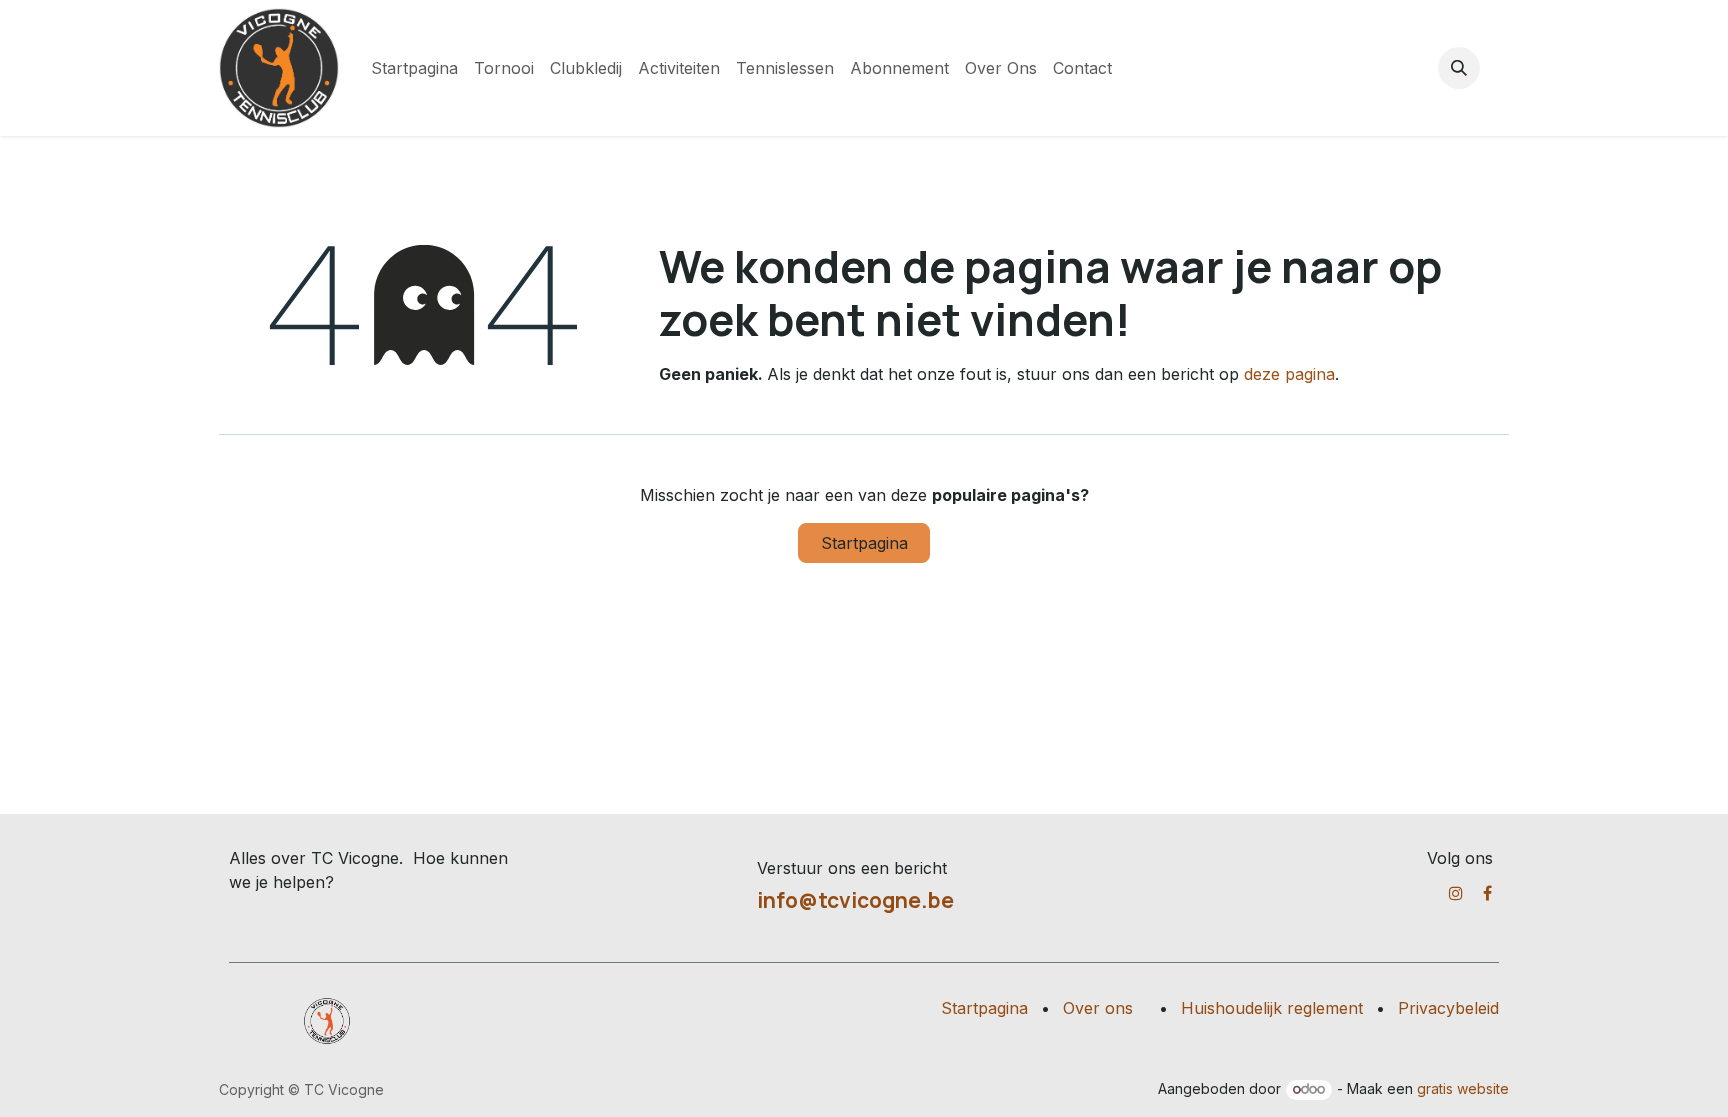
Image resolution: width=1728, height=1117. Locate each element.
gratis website (1463, 1088)
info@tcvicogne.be (855, 900)
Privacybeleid (1448, 1008)
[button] (1459, 68)
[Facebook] (1487, 893)
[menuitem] (414, 68)
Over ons (1098, 1008)
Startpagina (864, 543)
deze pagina (1289, 374)
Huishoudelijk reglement (1272, 1008)
